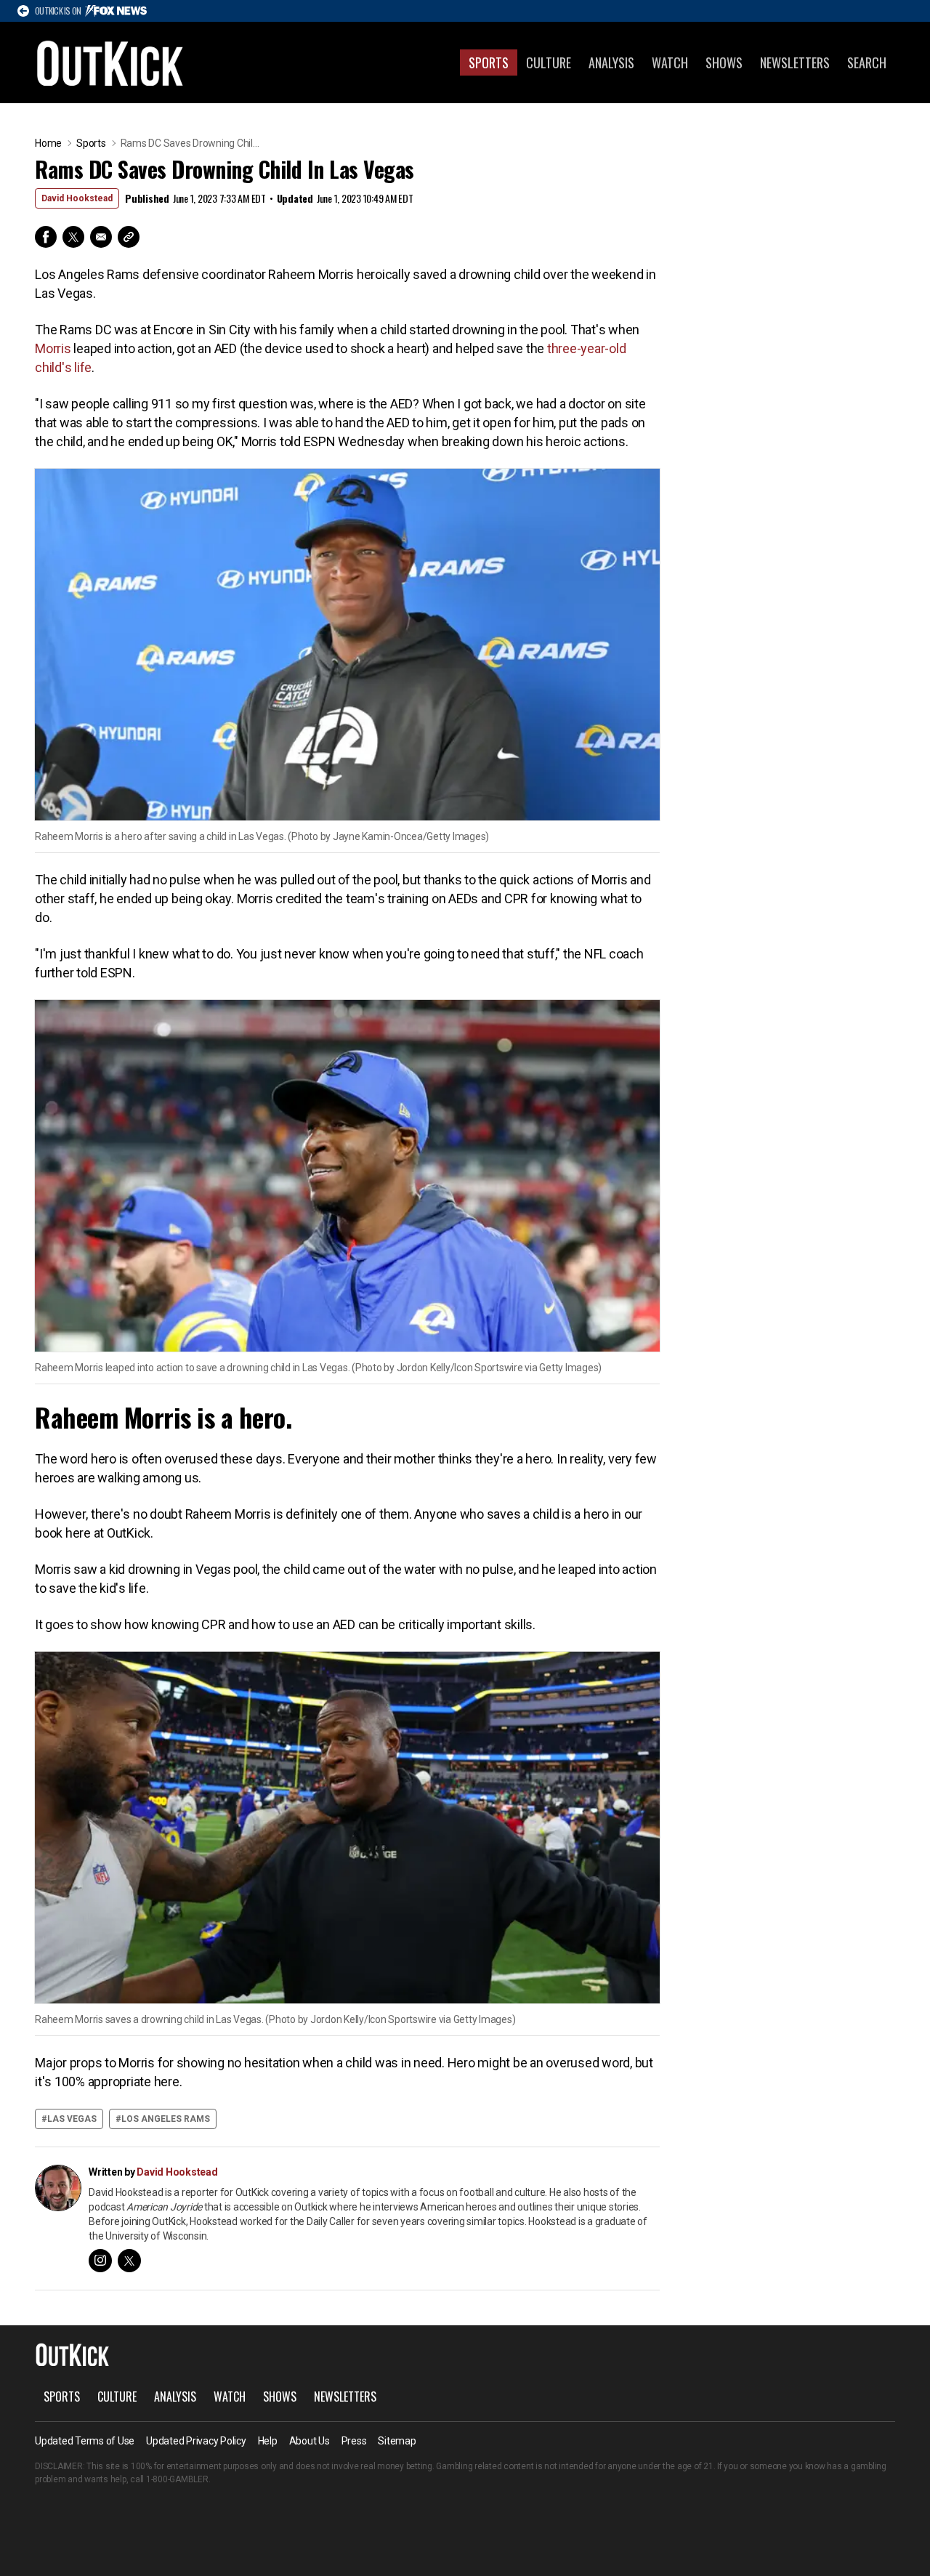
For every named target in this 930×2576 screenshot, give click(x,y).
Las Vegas (72, 2119)
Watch (670, 62)
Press (354, 2441)
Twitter (73, 237)
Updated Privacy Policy (196, 2441)
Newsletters (795, 62)
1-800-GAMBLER (177, 2479)
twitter (129, 2261)
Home (48, 143)
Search (867, 62)
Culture (549, 62)
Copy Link (129, 237)
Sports (489, 62)
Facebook (46, 237)
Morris (53, 348)
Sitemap (397, 2441)
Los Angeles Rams (166, 2119)
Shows (724, 62)
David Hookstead (77, 198)
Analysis (611, 62)
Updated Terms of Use (85, 2441)
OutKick (110, 62)
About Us (310, 2441)
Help (268, 2441)
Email (101, 237)
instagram (100, 2261)
